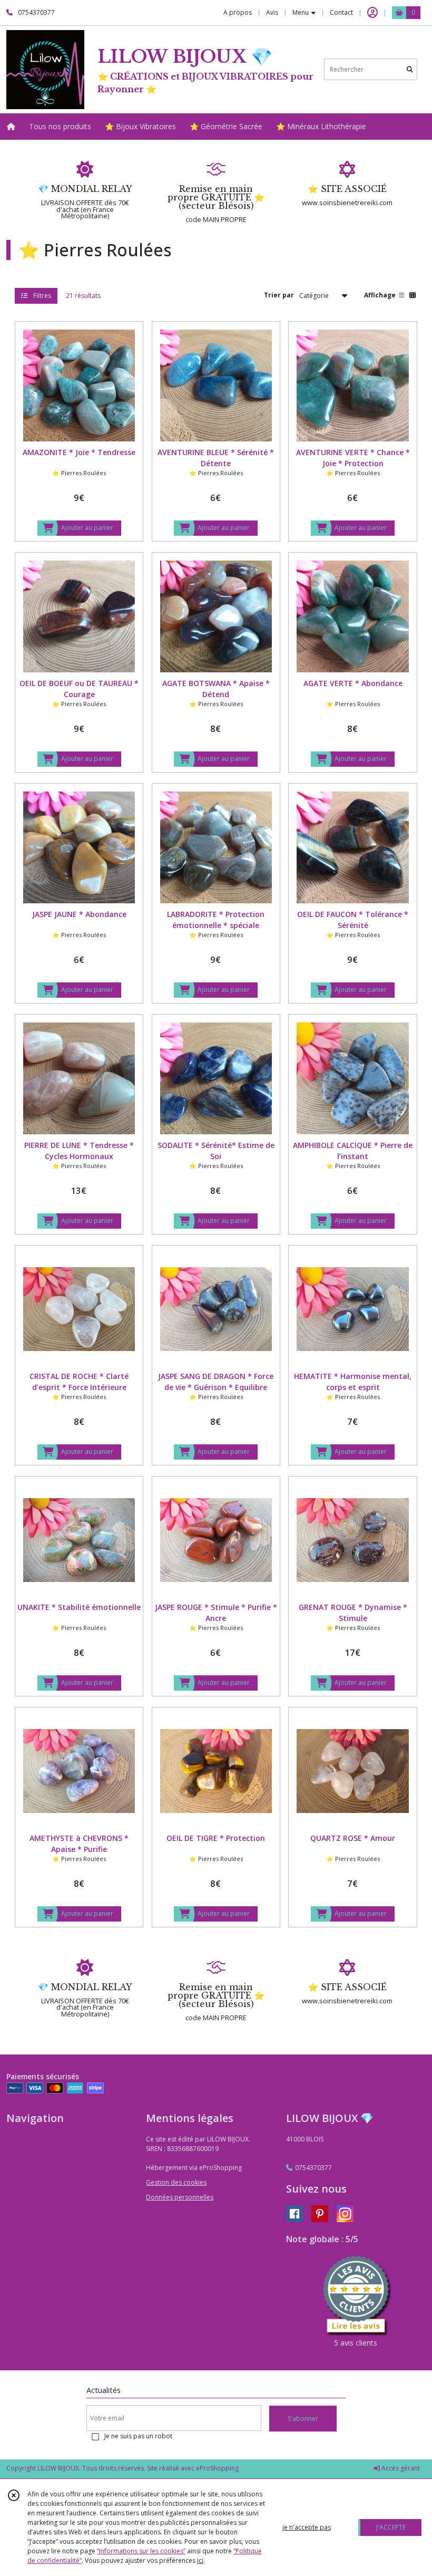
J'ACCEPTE (391, 2527)
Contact (341, 12)
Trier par (279, 295)
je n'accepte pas (307, 2527)
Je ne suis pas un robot (138, 2436)
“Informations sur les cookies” (141, 2551)
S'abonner (303, 2419)
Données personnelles (180, 2197)
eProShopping (217, 2468)
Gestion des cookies (176, 2182)
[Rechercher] (410, 69)
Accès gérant (400, 2468)
